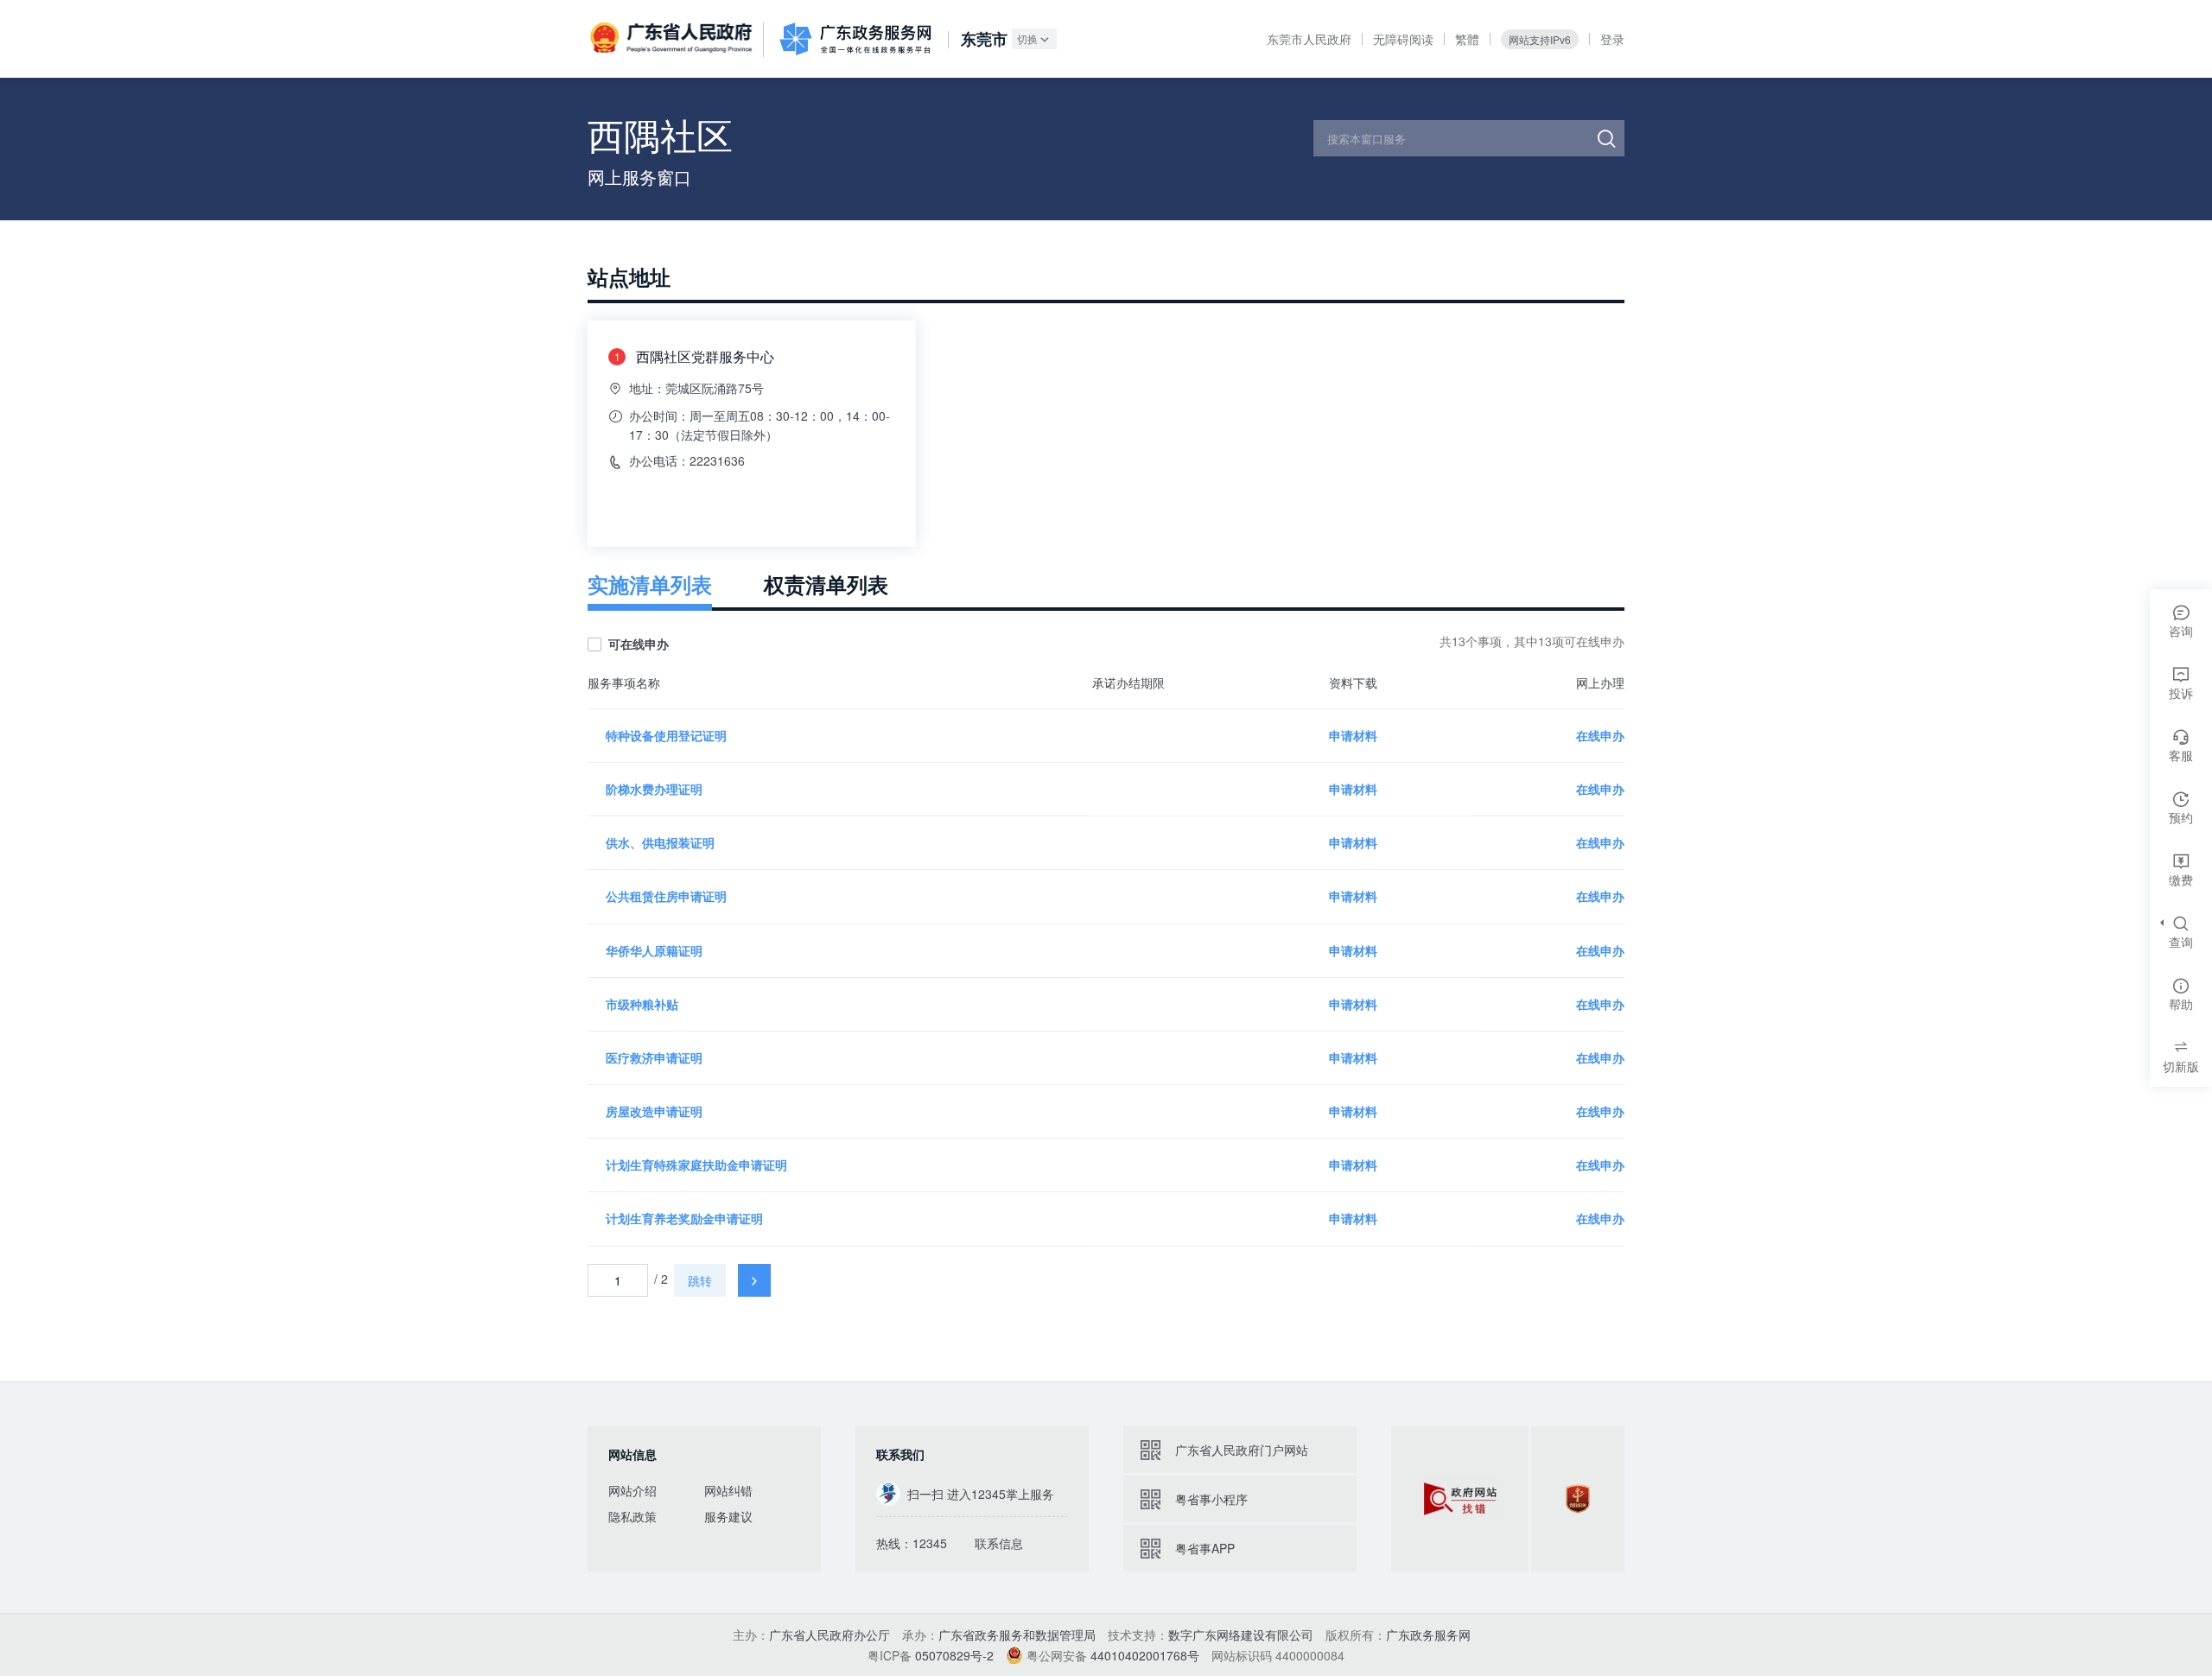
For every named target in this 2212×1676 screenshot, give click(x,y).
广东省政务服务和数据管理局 (1017, 1635)
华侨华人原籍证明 (654, 950)
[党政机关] (1578, 1499)
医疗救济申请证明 (654, 1057)
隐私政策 (632, 1516)
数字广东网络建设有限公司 (1241, 1635)
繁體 (1467, 39)
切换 (1027, 38)
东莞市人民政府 (1309, 39)
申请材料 (1353, 735)
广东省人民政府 (673, 38)
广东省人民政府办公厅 (829, 1635)
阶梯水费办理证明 (654, 789)
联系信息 (999, 1543)
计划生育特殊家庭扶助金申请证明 (696, 1165)
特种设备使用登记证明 (666, 735)
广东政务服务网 (855, 39)
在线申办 (1600, 735)
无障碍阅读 (1403, 39)
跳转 (700, 1280)
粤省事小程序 (1211, 1499)
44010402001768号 (1145, 1655)
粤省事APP (1205, 1548)
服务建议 (728, 1516)
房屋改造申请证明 (654, 1111)
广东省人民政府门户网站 (1242, 1450)
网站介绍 (632, 1490)
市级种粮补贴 (642, 1004)
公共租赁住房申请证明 (666, 896)
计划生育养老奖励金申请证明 (684, 1218)
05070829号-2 (954, 1655)
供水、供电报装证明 (660, 842)
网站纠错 (728, 1490)
